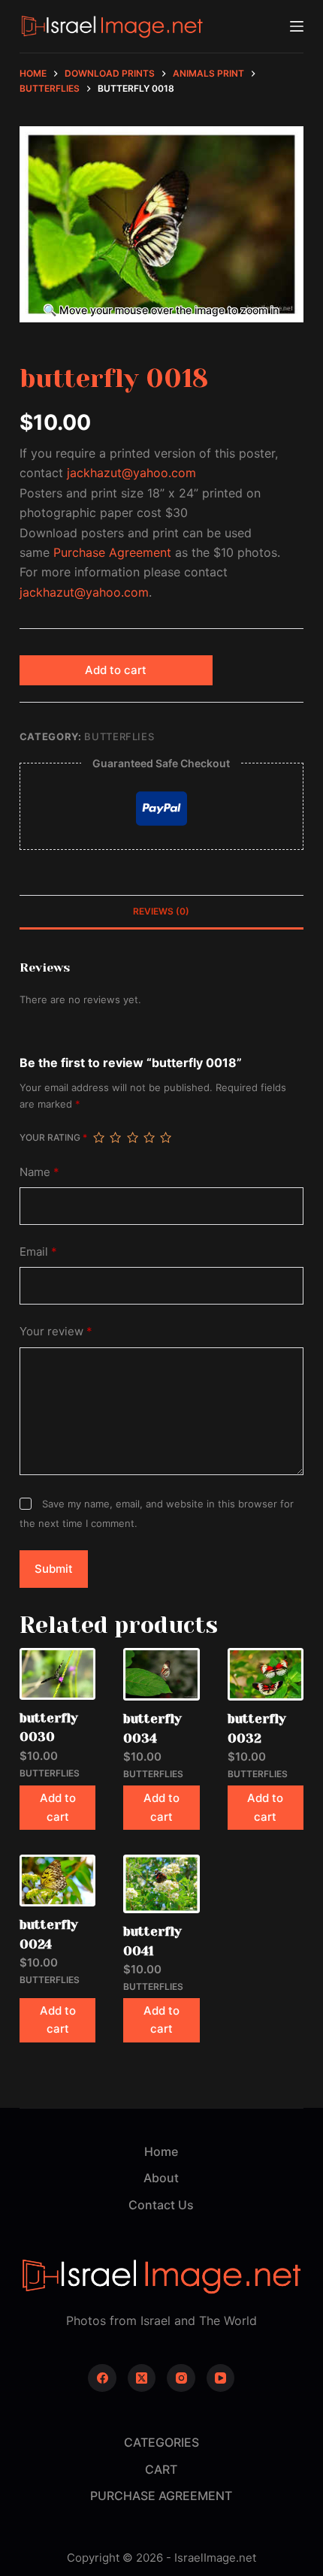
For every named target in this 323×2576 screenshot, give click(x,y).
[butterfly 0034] (161, 1674)
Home (161, 2151)
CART (161, 2469)
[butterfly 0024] (57, 1881)
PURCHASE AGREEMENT (161, 2496)
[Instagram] (181, 2378)
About (161, 2178)
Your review (56, 1331)
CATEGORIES (161, 2442)
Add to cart (116, 670)
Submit (54, 1569)
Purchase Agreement (112, 552)
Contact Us (161, 2205)
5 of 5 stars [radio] (165, 1138)
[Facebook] (102, 2378)
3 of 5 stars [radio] (132, 1138)
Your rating (53, 1137)
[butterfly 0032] (266, 1674)
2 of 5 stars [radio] (115, 1138)
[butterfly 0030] (57, 1673)
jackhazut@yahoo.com (131, 473)
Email (38, 1252)
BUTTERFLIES (119, 736)
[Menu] (297, 26)
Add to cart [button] (58, 1807)
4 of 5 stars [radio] (149, 1138)
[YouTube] (221, 2378)
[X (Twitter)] (142, 2378)
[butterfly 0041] (161, 1884)
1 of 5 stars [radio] (98, 1138)
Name (39, 1172)
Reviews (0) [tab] (161, 911)
